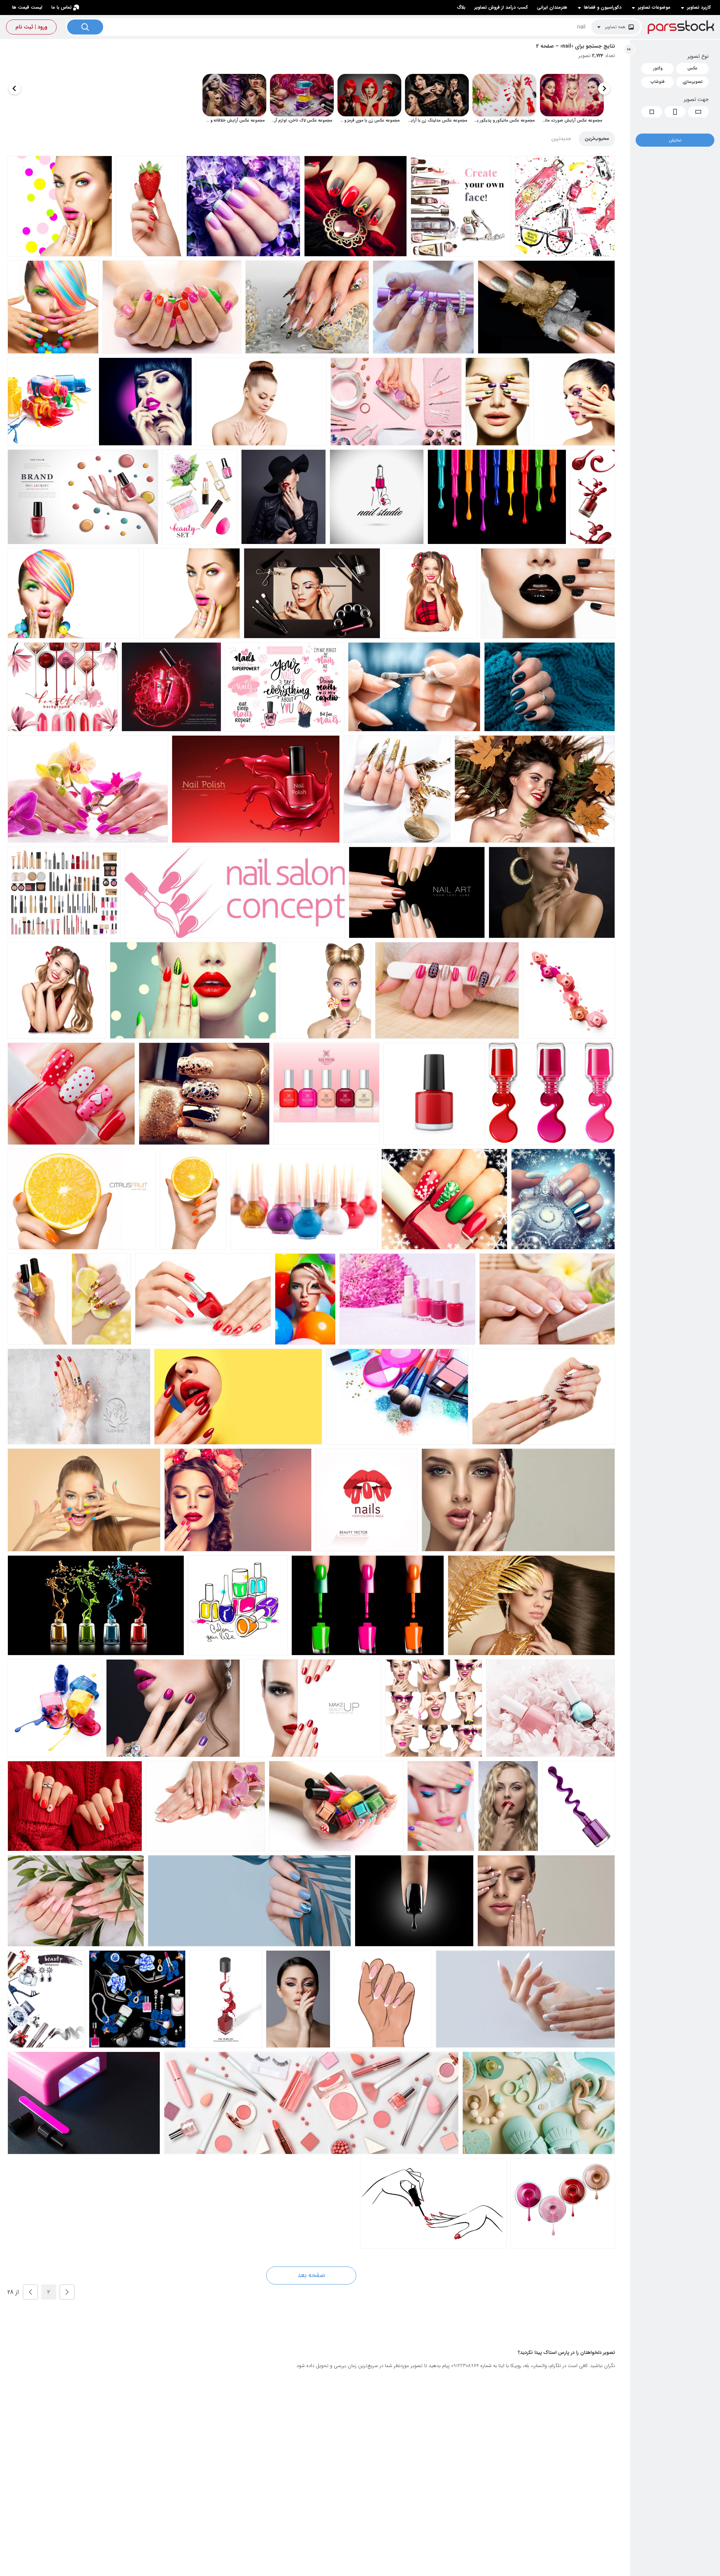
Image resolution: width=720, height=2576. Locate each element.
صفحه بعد (311, 2275)
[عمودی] (675, 112)
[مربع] (652, 112)
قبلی (67, 2292)
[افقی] (698, 112)
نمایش (675, 140)
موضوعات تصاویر (654, 8)
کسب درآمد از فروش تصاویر (501, 7)
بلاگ (461, 7)
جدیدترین (561, 139)
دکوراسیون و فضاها (603, 8)
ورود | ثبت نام (31, 27)
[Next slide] (15, 89)
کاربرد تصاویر (699, 8)
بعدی (30, 2292)
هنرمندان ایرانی (552, 7)
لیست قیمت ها (27, 7)
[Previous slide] (604, 89)
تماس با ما (61, 7)
